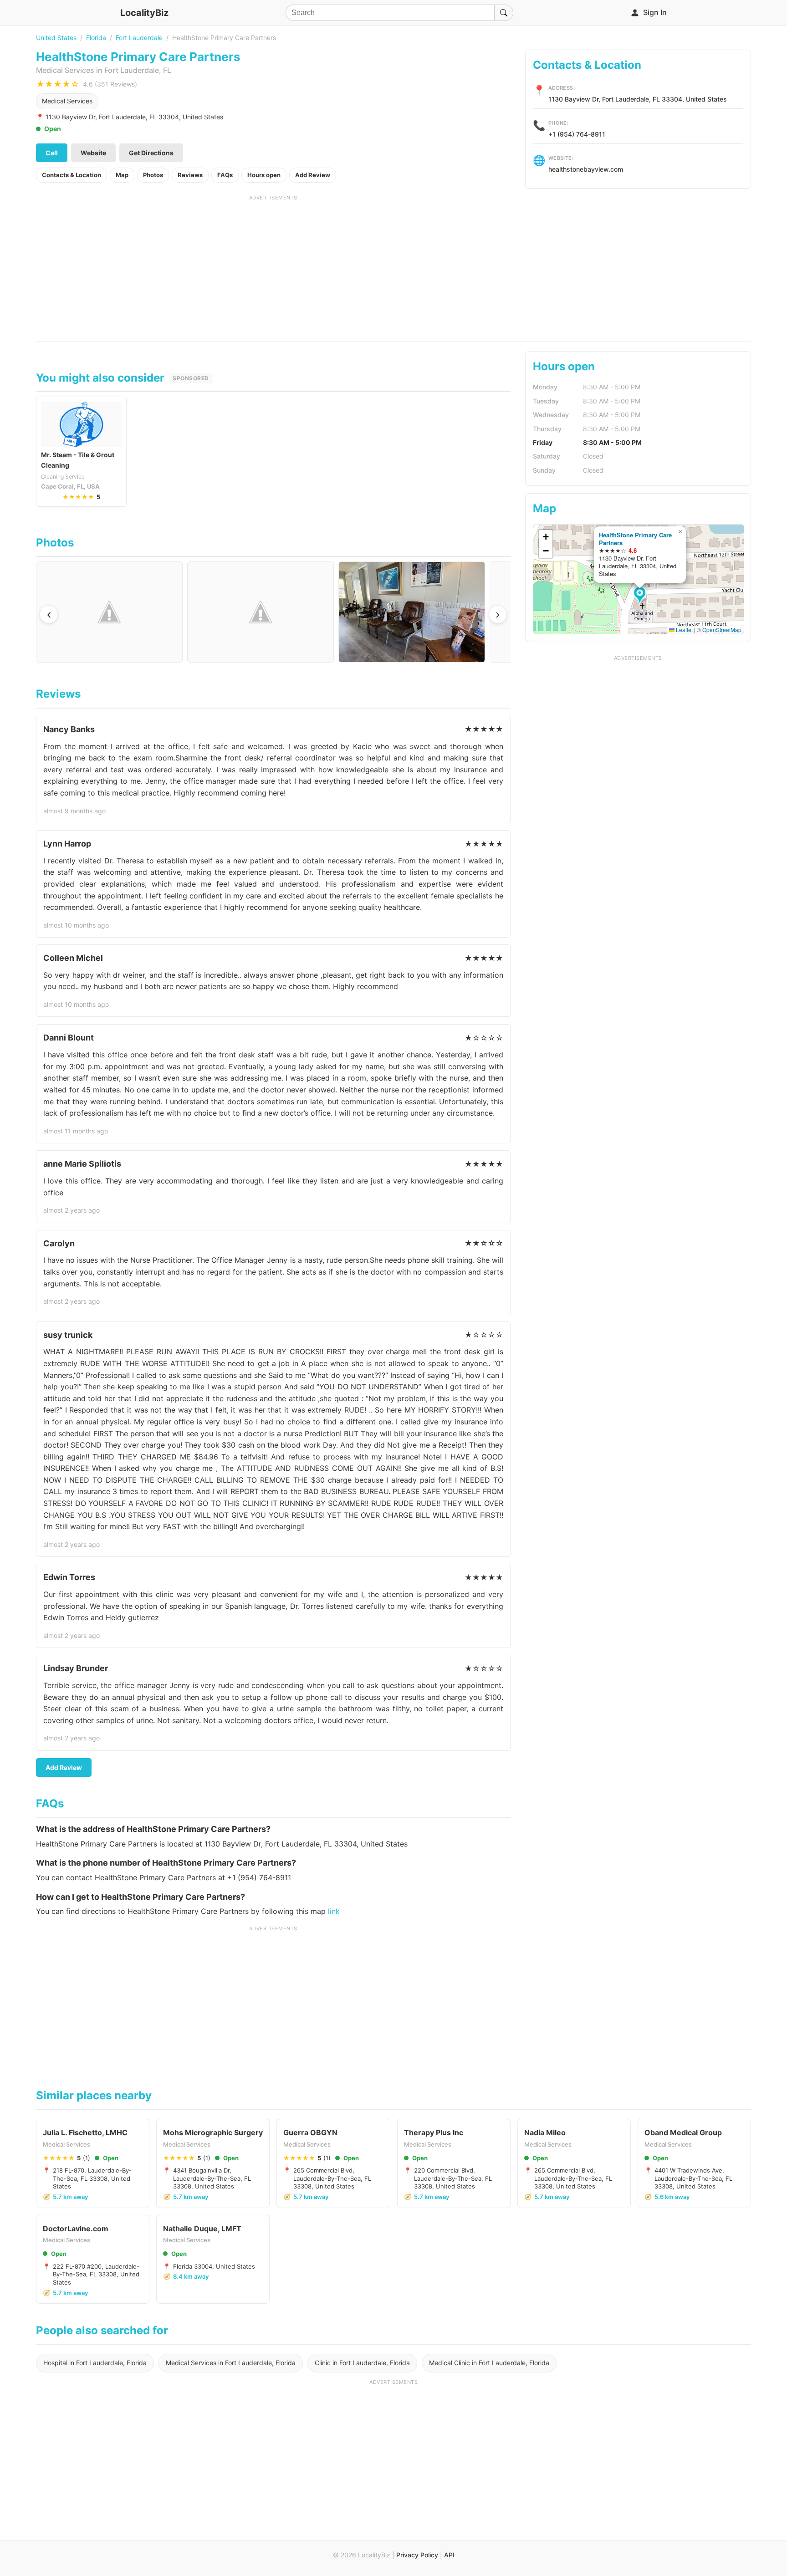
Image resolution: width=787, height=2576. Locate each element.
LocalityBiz (144, 13)
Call (52, 153)
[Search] (504, 13)
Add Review (313, 175)
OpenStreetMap (722, 630)
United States (56, 38)
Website (93, 153)
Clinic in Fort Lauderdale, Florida (362, 2363)
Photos (153, 175)
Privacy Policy (417, 2555)
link (334, 1911)
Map (122, 175)
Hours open (264, 175)
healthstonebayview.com (586, 169)
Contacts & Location (72, 175)
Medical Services (67, 101)
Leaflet (684, 630)
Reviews (190, 175)
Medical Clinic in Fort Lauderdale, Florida (489, 2363)
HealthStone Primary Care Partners (635, 539)
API (449, 2555)
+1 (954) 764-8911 (577, 134)
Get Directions (151, 153)
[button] (641, 596)
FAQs (225, 175)
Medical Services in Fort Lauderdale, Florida (231, 2363)
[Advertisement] (273, 265)
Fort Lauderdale (139, 38)
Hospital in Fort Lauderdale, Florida (95, 2363)
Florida (96, 38)
